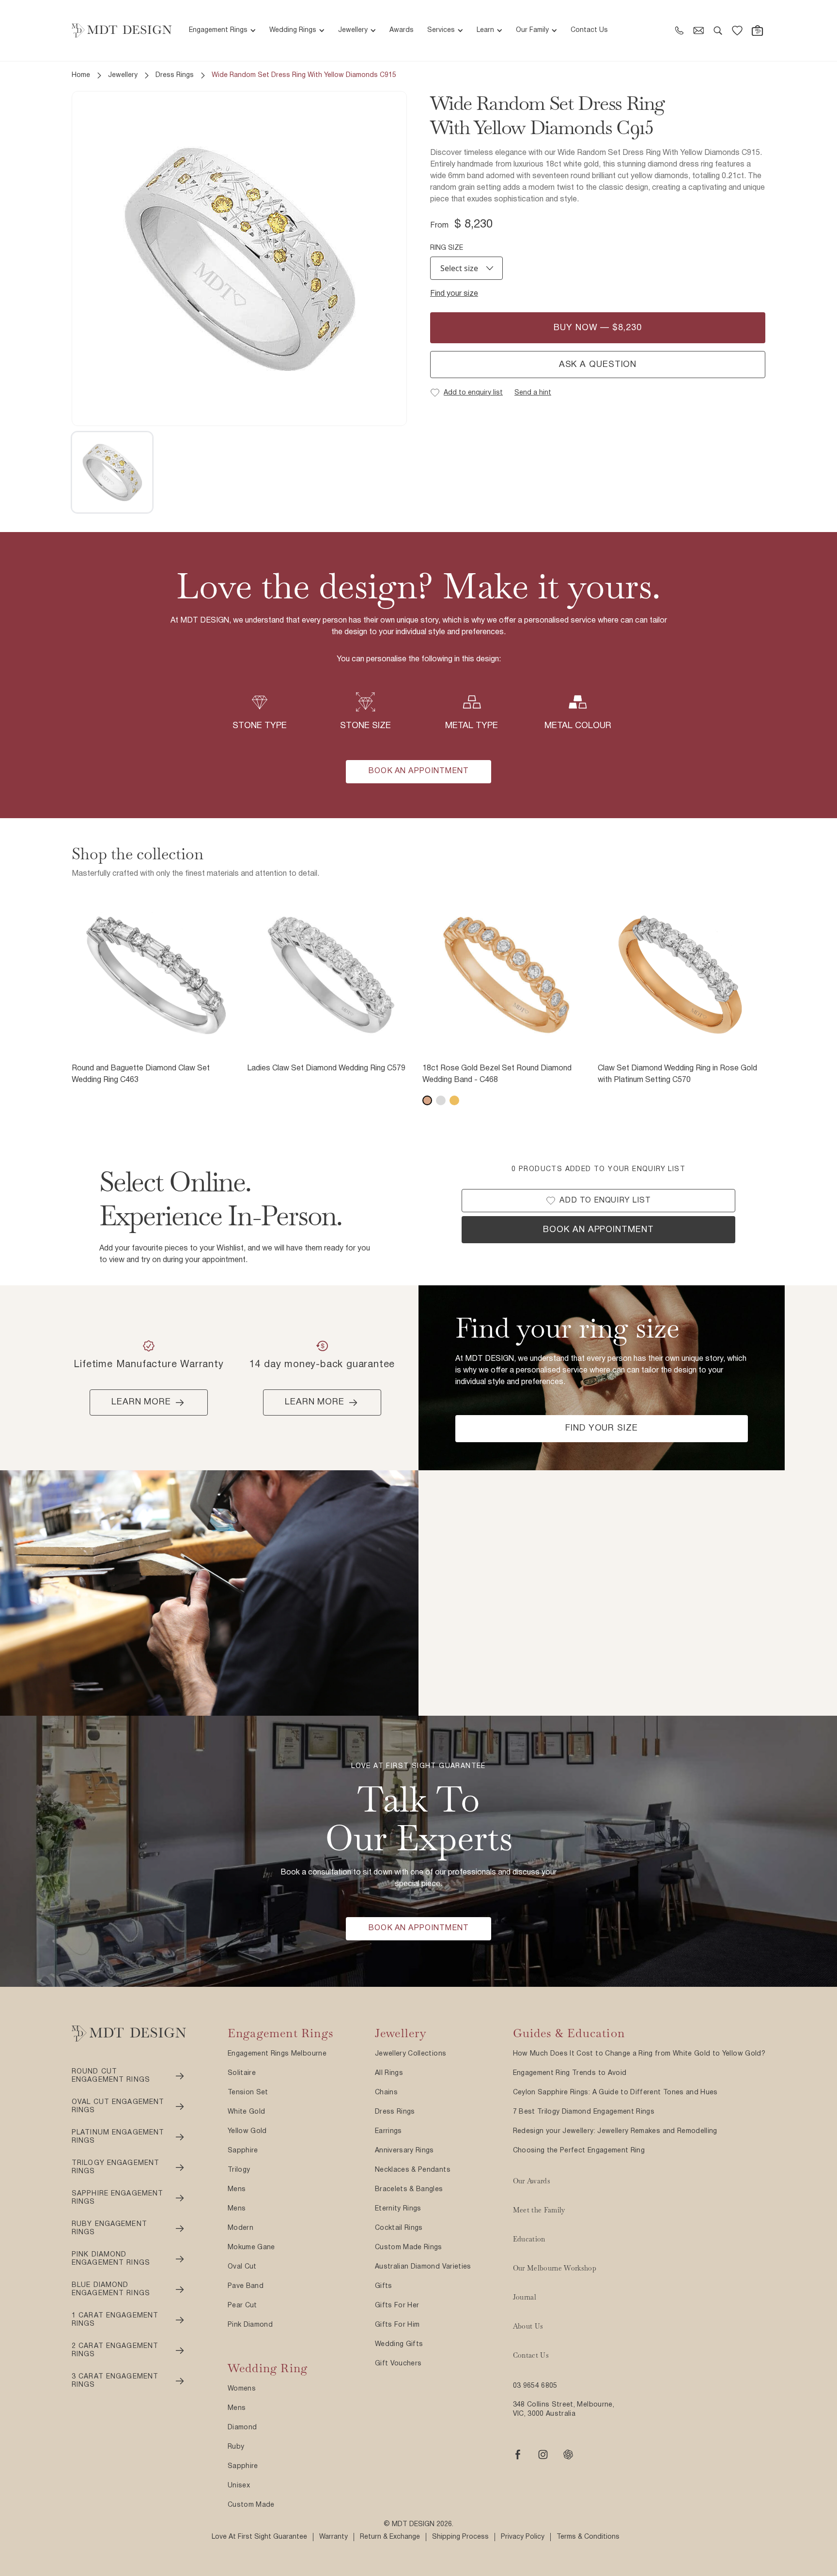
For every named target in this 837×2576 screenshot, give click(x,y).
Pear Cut (242, 2306)
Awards (402, 30)
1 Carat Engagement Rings (115, 2320)
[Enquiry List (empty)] (737, 30)
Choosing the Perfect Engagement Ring (579, 2151)
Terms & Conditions (588, 2537)
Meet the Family (539, 2210)
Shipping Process (460, 2537)
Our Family (532, 30)
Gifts (384, 2286)
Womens (242, 2389)
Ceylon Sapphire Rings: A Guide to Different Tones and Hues (615, 2093)
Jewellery (353, 30)
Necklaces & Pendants (413, 2170)
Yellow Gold (247, 2131)
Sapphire (243, 2151)
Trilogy (239, 2170)
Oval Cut (242, 2267)
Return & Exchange (390, 2537)
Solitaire (242, 2073)
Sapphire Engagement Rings (117, 2198)
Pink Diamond (250, 2325)
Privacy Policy (523, 2537)
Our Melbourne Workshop (555, 2268)
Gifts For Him (397, 2325)
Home (81, 75)
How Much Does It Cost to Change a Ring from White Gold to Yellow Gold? (639, 2054)
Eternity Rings (398, 2209)
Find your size (454, 294)
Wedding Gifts (399, 2344)
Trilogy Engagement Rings (116, 2168)
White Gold (247, 2112)
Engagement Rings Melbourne (277, 2054)
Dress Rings (175, 75)
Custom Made (251, 2505)
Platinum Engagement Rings (118, 2137)
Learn (485, 30)
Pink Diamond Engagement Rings (111, 2259)
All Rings (389, 2073)
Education (529, 2239)
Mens (237, 2189)
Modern (240, 2228)
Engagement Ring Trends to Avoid (570, 2073)
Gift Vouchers (398, 2364)
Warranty (333, 2537)
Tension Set (248, 2093)
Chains (386, 2093)
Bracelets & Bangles (409, 2189)
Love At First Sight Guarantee (259, 2537)
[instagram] (543, 2454)
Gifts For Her (397, 2306)
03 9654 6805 (535, 2386)
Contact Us (589, 30)
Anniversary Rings (404, 2151)
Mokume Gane (251, 2248)
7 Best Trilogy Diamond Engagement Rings (584, 2112)
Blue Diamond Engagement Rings (111, 2290)
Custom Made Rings (409, 2248)
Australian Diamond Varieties (423, 2267)
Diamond (242, 2428)
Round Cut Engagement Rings (111, 2076)
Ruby (236, 2447)
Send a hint (533, 393)
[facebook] (518, 2454)
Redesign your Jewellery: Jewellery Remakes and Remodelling (615, 2131)
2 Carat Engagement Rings (115, 2351)
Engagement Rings (218, 30)
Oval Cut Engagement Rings (118, 2107)
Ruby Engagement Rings (109, 2229)
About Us (528, 2326)
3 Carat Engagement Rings (115, 2381)
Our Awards (532, 2181)
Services (441, 30)
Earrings (388, 2131)
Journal (525, 2297)
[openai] (568, 2454)
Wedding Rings (293, 30)
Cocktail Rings (399, 2228)
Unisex (239, 2486)
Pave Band (246, 2286)
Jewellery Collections (411, 2054)
